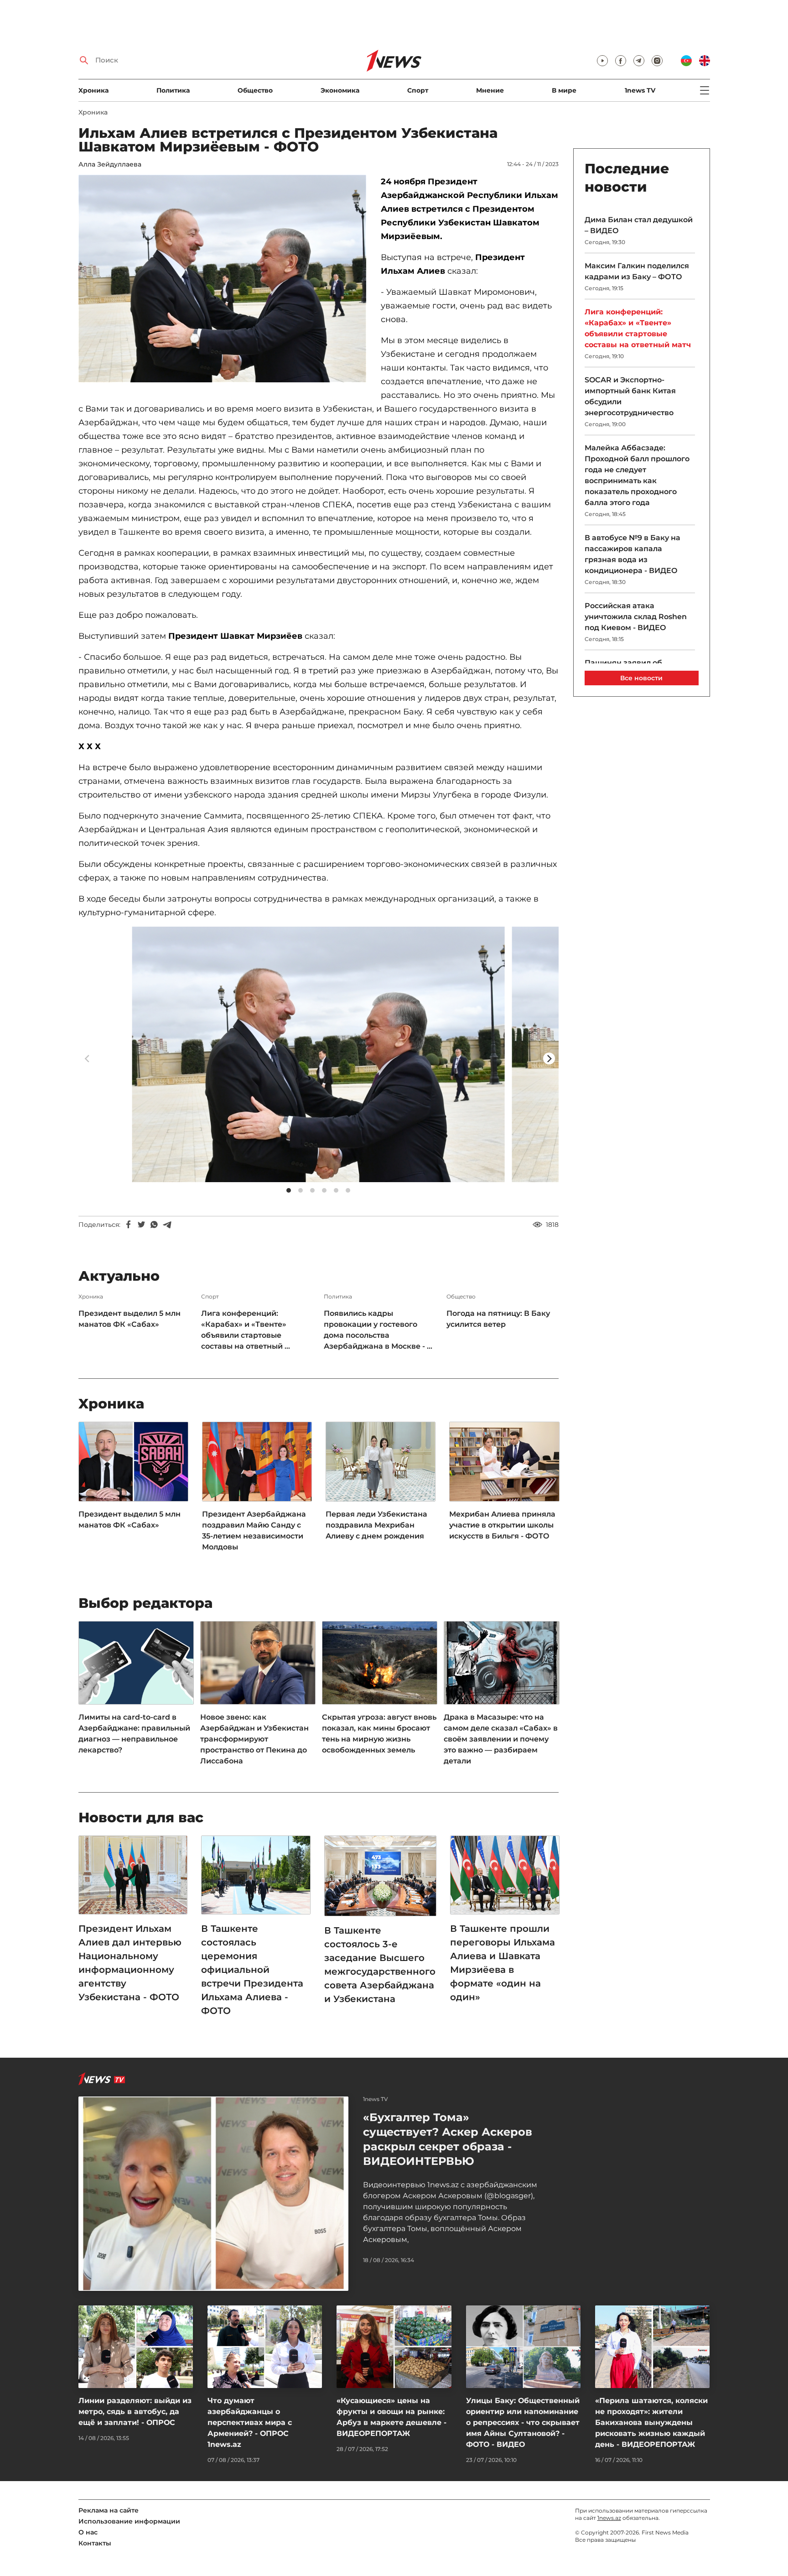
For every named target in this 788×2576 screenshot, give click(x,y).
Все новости (641, 678)
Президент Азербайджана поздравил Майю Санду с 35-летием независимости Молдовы (254, 1530)
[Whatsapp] (154, 1225)
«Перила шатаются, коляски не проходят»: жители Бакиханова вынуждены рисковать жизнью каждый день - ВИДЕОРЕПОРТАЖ (651, 2422)
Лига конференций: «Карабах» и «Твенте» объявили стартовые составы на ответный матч (638, 328)
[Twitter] (141, 1225)
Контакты (95, 2543)
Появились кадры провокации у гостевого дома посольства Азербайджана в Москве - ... (378, 1330)
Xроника (93, 90)
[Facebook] (129, 1225)
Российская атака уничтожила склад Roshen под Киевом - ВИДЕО (636, 617)
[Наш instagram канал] (657, 61)
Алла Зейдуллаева (110, 164)
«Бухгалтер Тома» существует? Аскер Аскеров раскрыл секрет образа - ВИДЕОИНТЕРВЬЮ (448, 2139)
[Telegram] (167, 1225)
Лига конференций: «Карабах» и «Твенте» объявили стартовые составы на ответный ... (246, 1330)
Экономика (340, 90)
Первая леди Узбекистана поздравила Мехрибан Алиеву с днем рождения (376, 1525)
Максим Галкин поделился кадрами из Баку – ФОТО (637, 271)
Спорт (418, 90)
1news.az (609, 2518)
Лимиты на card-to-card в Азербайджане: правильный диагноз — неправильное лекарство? (134, 1734)
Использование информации (129, 2521)
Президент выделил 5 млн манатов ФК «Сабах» (130, 1319)
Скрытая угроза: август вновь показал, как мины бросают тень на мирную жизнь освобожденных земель (379, 1734)
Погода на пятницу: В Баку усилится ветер (498, 1319)
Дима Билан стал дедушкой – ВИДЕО (639, 225)
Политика (173, 90)
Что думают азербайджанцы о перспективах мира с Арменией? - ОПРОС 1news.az (250, 2422)
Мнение (490, 90)
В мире (564, 90)
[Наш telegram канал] (639, 61)
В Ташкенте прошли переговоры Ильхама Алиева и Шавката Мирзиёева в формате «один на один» (503, 1963)
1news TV (640, 90)
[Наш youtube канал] (602, 61)
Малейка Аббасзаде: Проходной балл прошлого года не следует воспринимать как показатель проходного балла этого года (637, 475)
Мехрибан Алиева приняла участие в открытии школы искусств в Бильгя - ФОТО (502, 1525)
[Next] (549, 1059)
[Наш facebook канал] (621, 61)
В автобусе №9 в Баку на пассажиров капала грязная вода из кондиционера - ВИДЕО (632, 554)
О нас (88, 2532)
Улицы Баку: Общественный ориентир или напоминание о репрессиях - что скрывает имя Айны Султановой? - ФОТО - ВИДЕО (523, 2422)
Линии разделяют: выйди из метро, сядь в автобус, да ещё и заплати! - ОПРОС (135, 2412)
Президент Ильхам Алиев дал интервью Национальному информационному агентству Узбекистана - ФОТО (130, 1963)
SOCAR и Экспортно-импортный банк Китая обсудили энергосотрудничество (630, 396)
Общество (255, 90)
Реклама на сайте (109, 2510)
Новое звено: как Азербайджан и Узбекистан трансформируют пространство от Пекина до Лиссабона (254, 1739)
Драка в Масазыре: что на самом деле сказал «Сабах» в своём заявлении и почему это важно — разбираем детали (501, 1739)
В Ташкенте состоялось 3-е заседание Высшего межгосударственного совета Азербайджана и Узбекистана (380, 1965)
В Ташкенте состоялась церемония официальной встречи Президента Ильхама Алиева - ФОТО (252, 1970)
